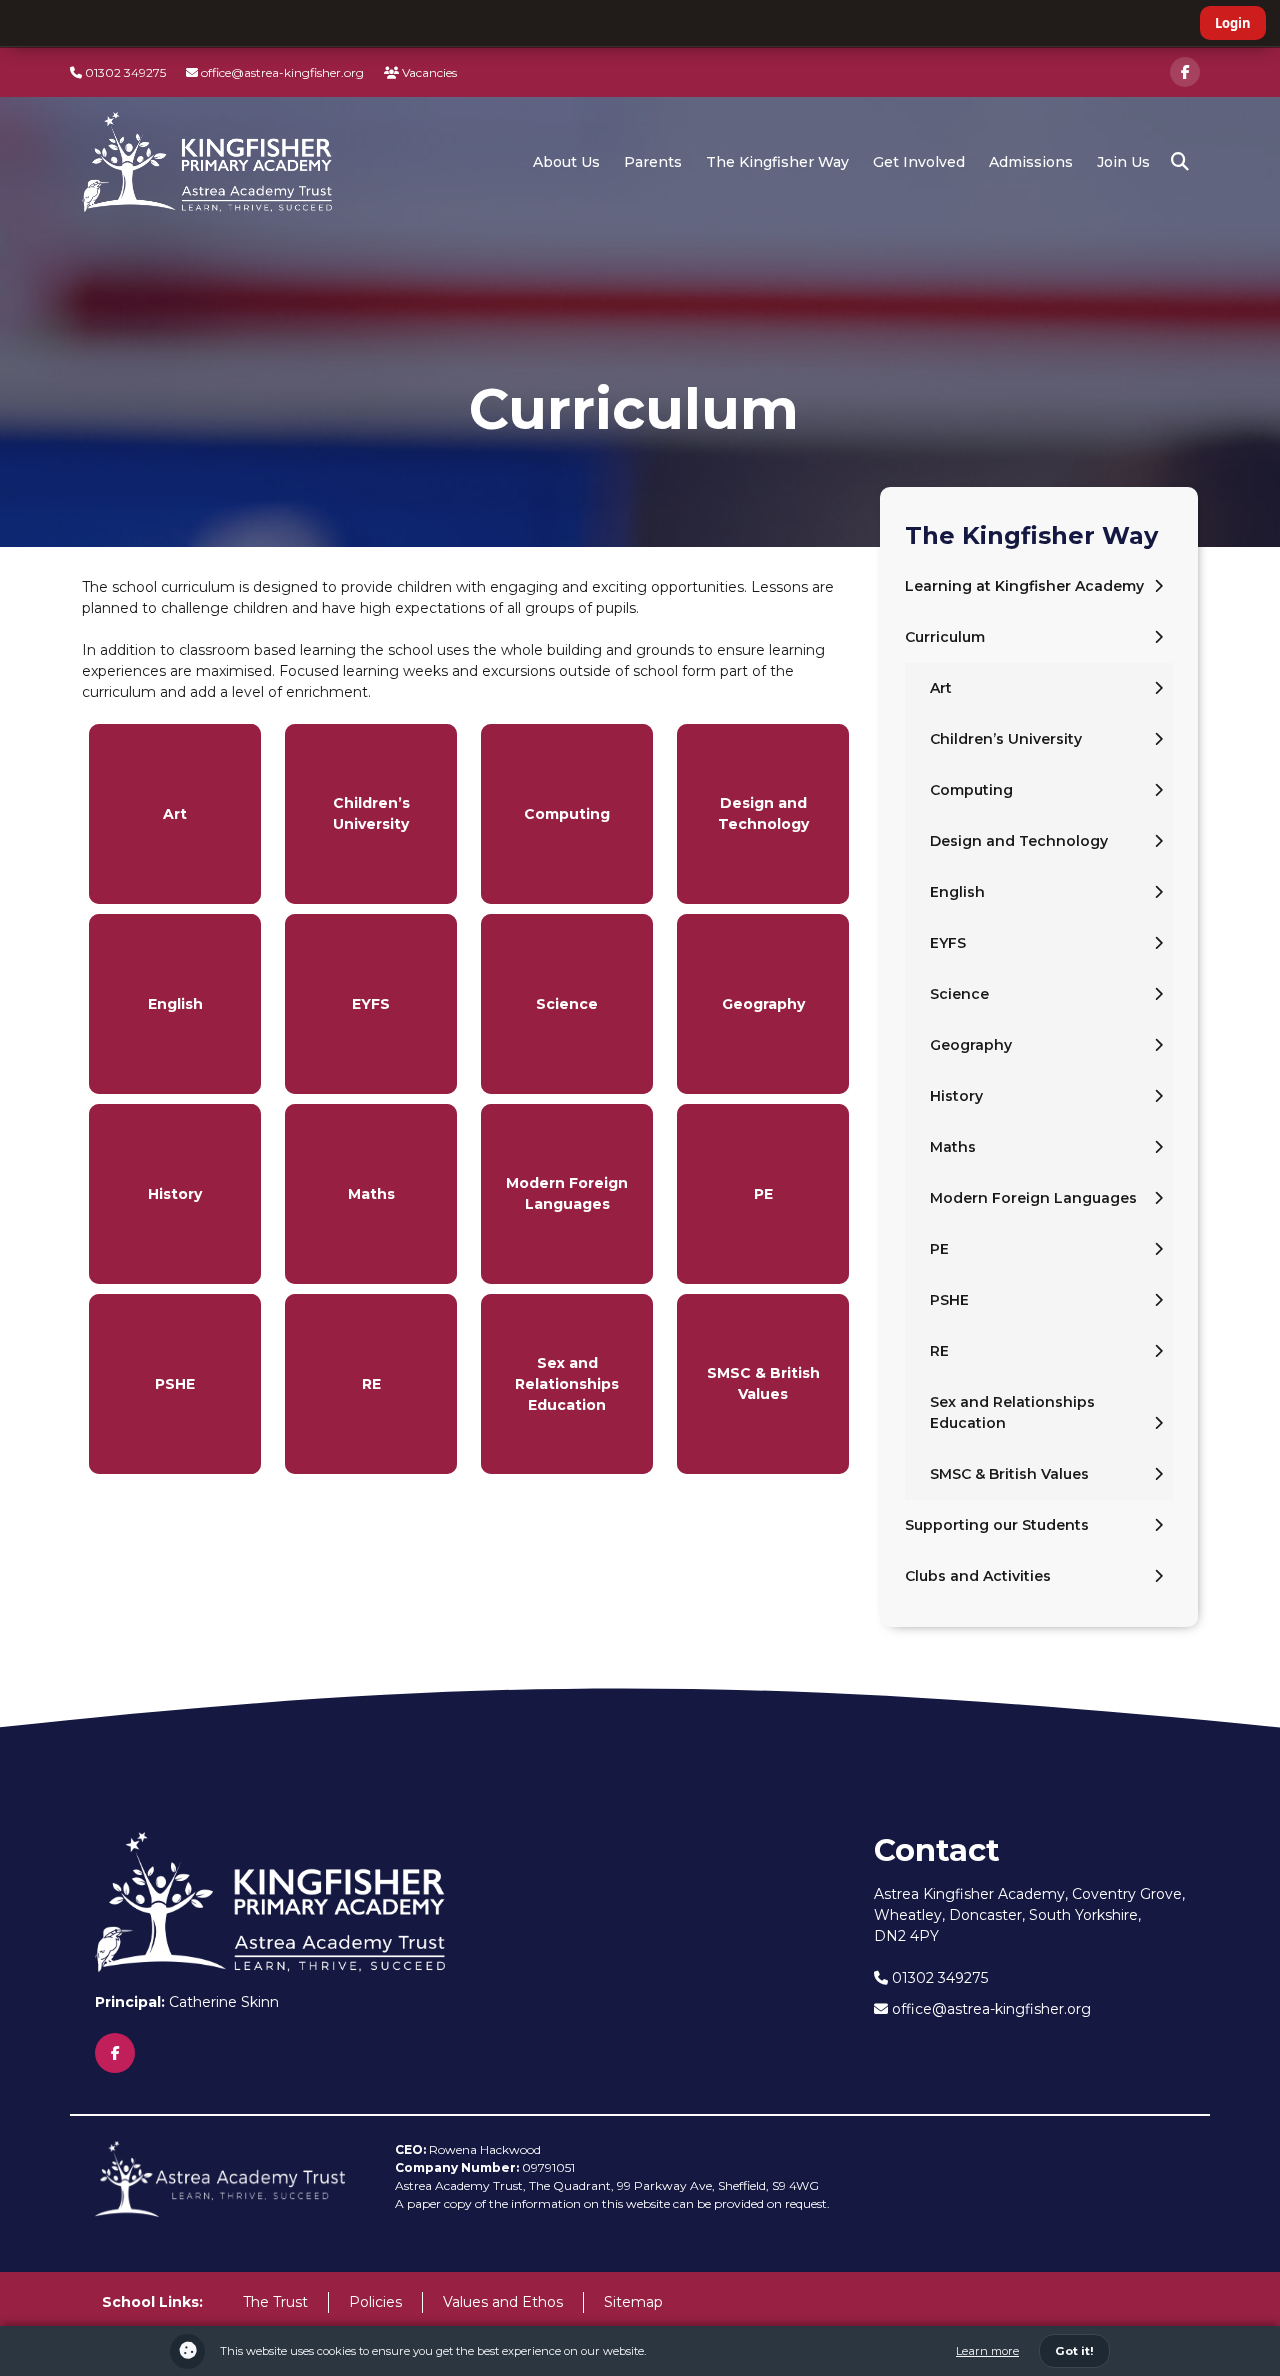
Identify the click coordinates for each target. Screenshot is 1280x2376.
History (956, 1096)
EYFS (948, 943)
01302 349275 (124, 72)
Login (1233, 23)
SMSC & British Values (1009, 1474)
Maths (953, 1147)
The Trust (275, 2302)
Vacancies (428, 72)
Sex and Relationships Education (1012, 1412)
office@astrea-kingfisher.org (281, 72)
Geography (971, 1045)
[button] (1180, 162)
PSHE (949, 1300)
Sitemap (633, 2302)
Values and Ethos (503, 2302)
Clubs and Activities (978, 1576)
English (957, 892)
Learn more (987, 2351)
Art (941, 688)
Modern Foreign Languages (1033, 1198)
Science (959, 994)
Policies (375, 2302)
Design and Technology (1019, 841)
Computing (971, 790)
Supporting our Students (997, 1525)
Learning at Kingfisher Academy (1024, 586)
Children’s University (1006, 739)
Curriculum (945, 637)
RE (939, 1351)
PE (939, 1249)
